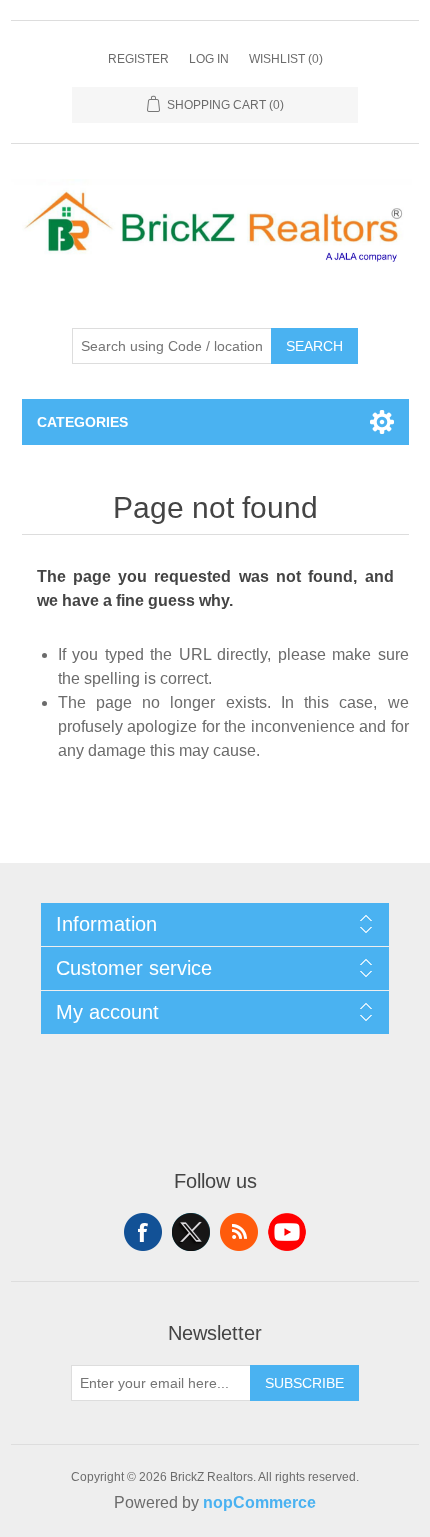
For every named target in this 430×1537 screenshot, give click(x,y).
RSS (239, 1232)
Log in (209, 59)
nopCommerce (259, 1502)
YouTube (287, 1232)
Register (138, 59)
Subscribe (304, 1383)
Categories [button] (82, 422)
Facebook (143, 1232)
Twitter (191, 1232)
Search (314, 346)
